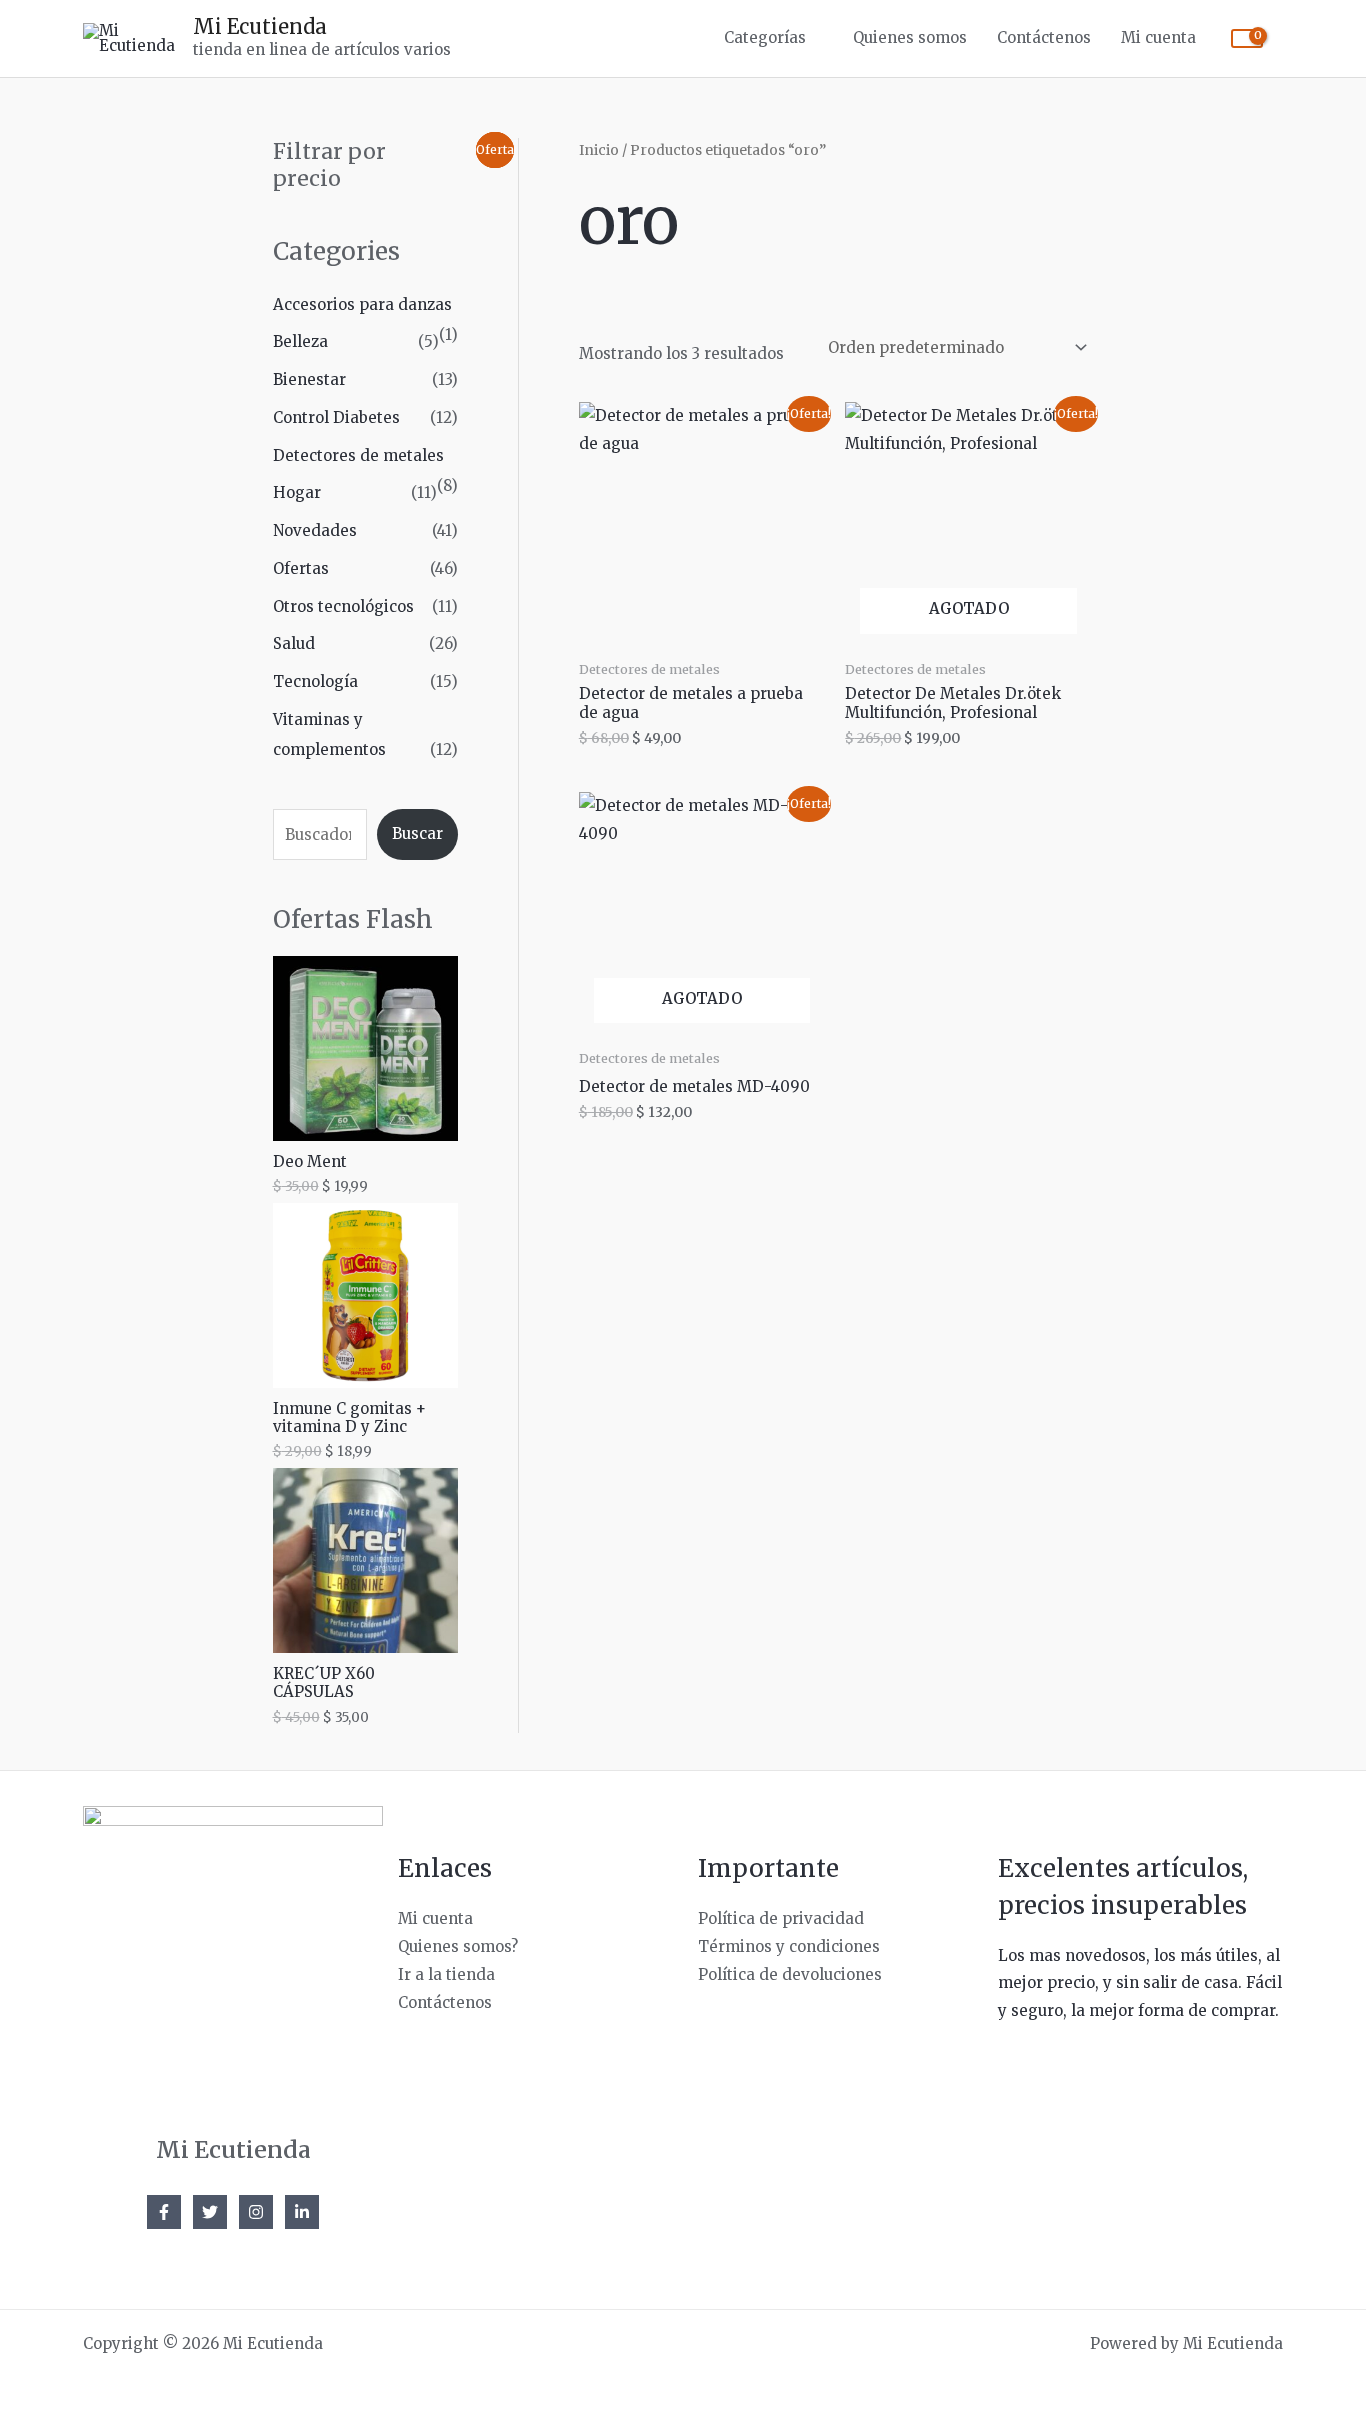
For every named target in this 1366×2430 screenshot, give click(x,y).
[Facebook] (164, 2212)
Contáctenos (1044, 37)
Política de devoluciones (790, 1974)
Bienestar (309, 379)
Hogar (297, 492)
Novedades (315, 530)
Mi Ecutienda (260, 26)
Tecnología (315, 681)
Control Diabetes (336, 417)
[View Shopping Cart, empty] (1247, 38)
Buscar (417, 833)
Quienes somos (910, 37)
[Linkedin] (302, 2212)
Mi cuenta (1158, 37)
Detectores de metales (358, 455)
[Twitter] (210, 2212)
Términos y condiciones (789, 1946)
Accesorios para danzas (362, 304)
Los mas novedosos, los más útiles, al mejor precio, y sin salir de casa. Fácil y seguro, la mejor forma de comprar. (1140, 1983)
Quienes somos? (458, 1946)
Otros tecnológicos (343, 606)
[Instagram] (256, 2212)
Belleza (300, 341)
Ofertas (301, 568)
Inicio (599, 150)
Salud (294, 643)
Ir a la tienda (446, 1974)
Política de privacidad (781, 1918)
